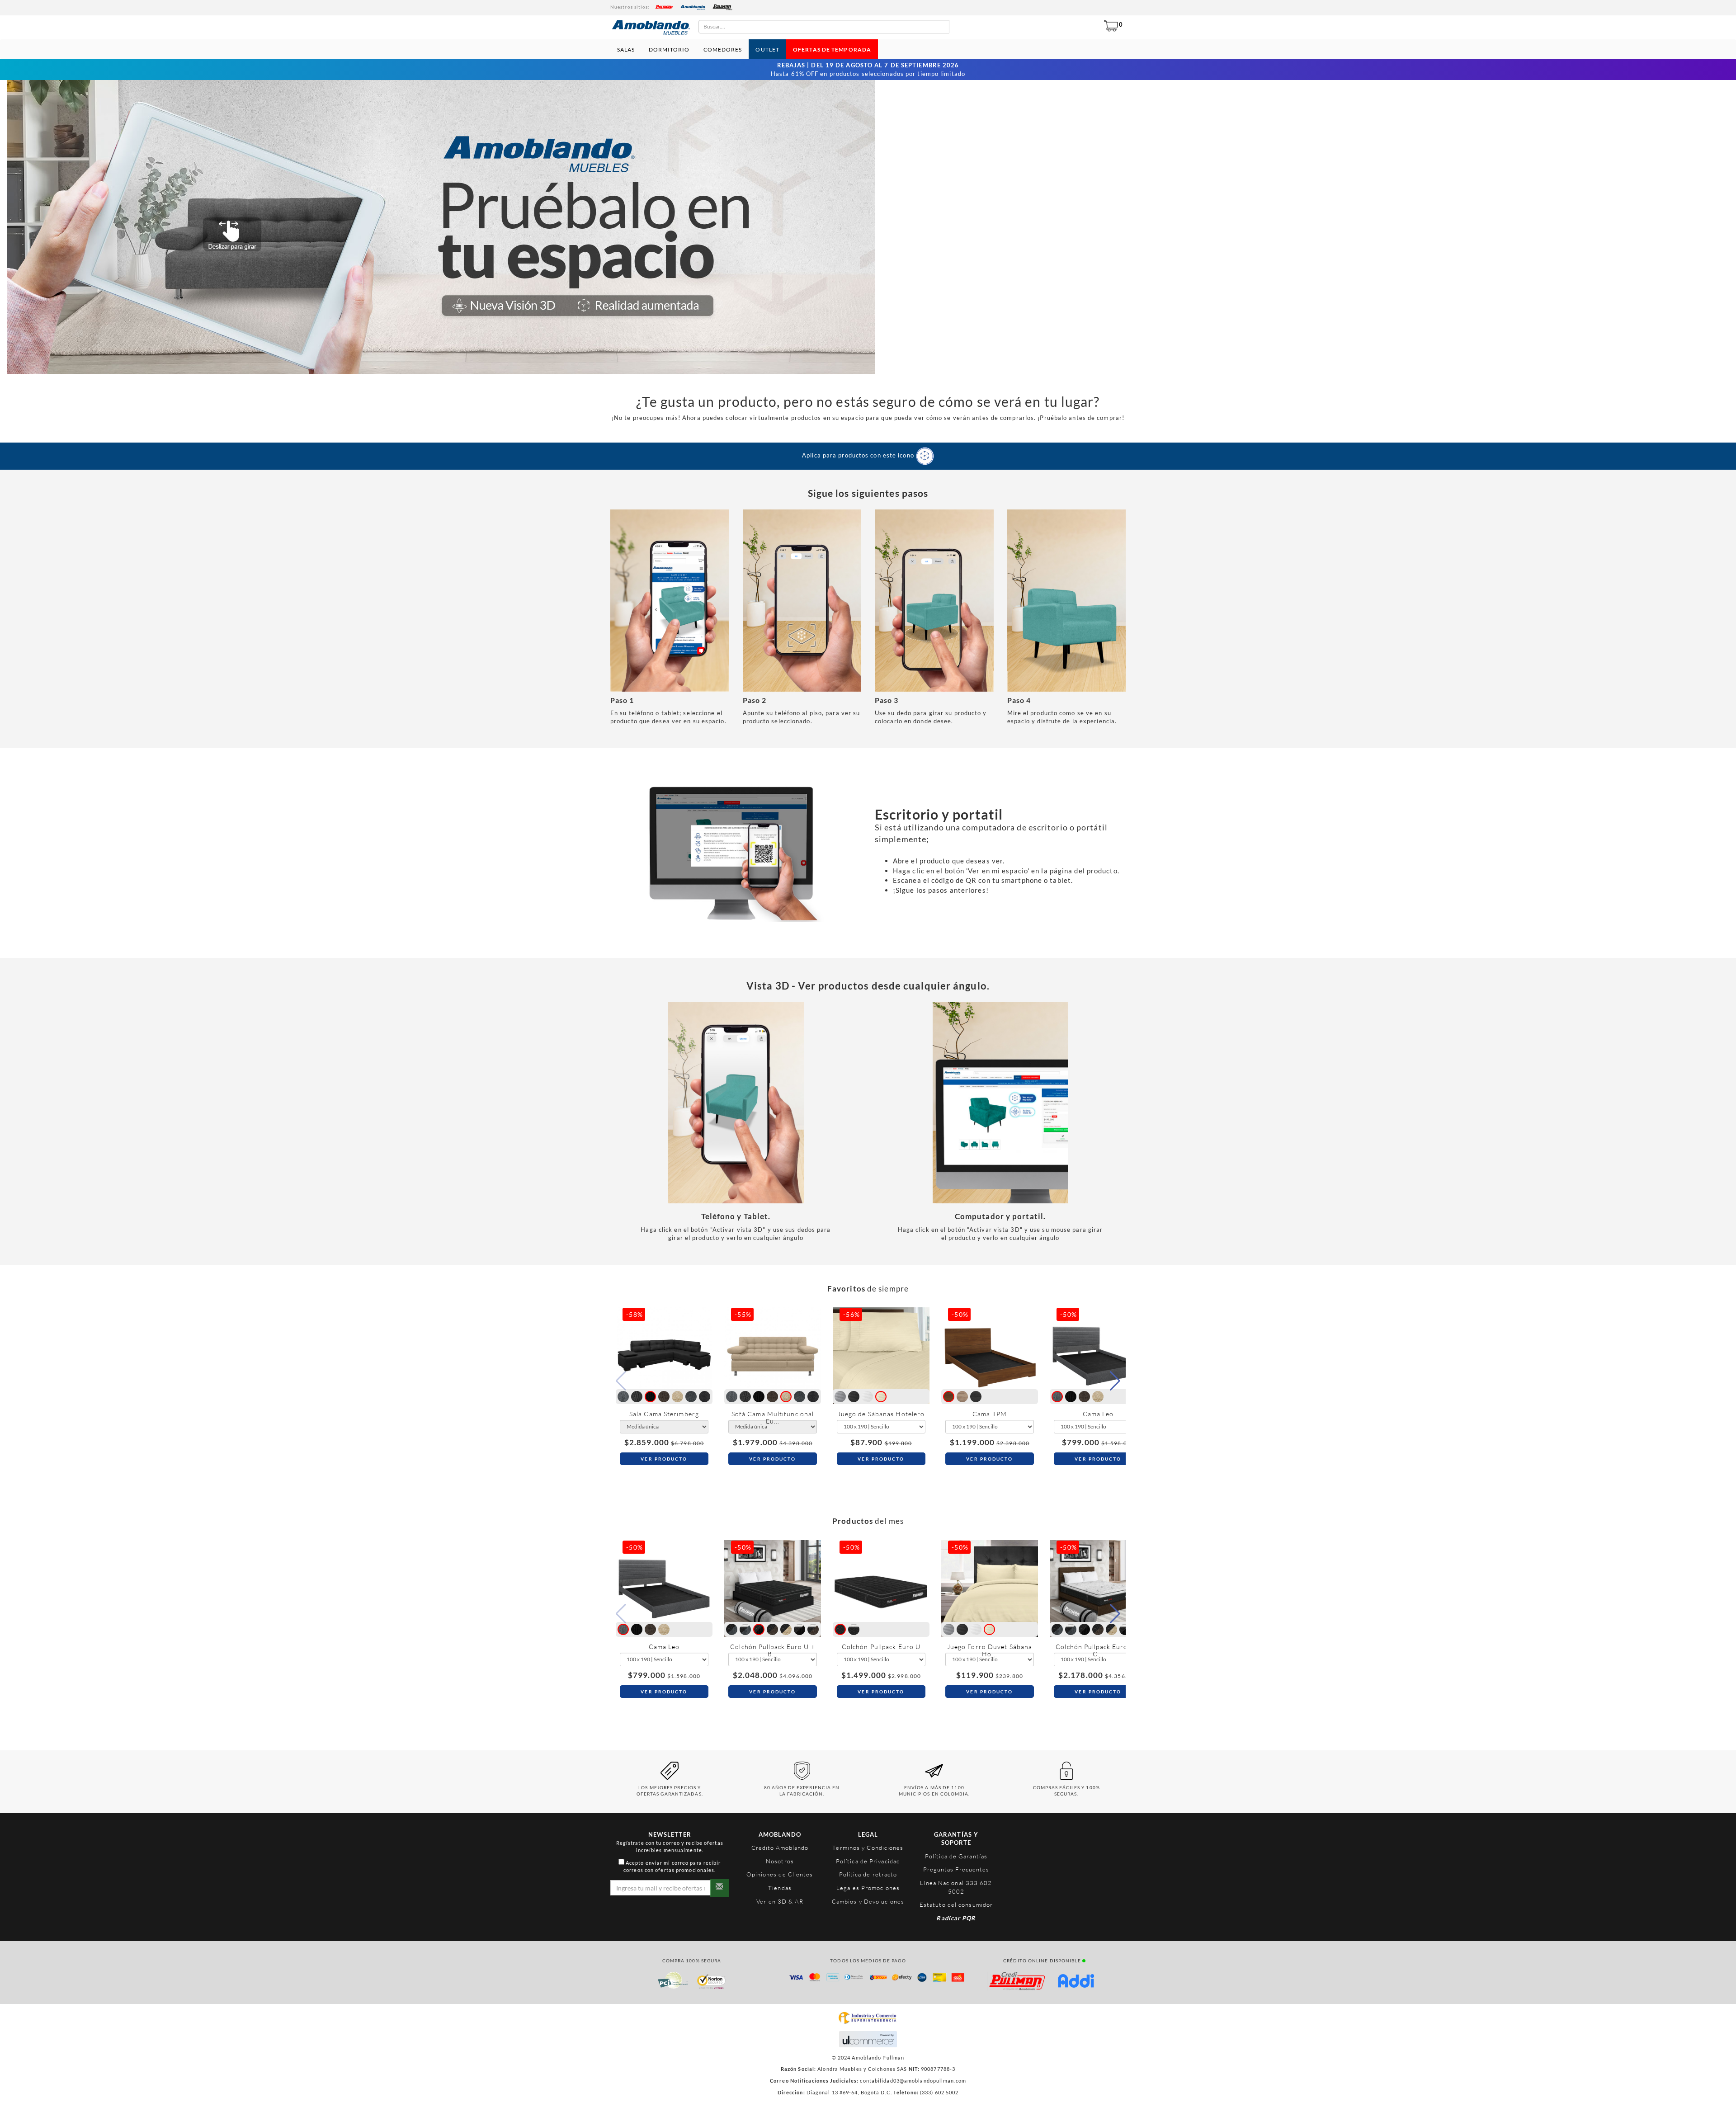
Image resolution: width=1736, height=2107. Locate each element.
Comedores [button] (723, 49)
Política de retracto (868, 1874)
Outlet (767, 49)
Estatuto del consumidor (956, 1904)
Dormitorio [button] (669, 49)
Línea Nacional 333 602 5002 (956, 1887)
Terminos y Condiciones (868, 1848)
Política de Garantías (956, 1856)
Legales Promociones (868, 1888)
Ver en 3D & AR (780, 1901)
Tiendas (780, 1888)
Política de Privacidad (868, 1861)
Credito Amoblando (780, 1848)
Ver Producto (664, 1459)
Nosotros (780, 1861)
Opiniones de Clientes (780, 1874)
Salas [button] (626, 49)
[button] (1115, 1381)
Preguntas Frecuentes (956, 1869)
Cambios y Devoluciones (868, 1901)
